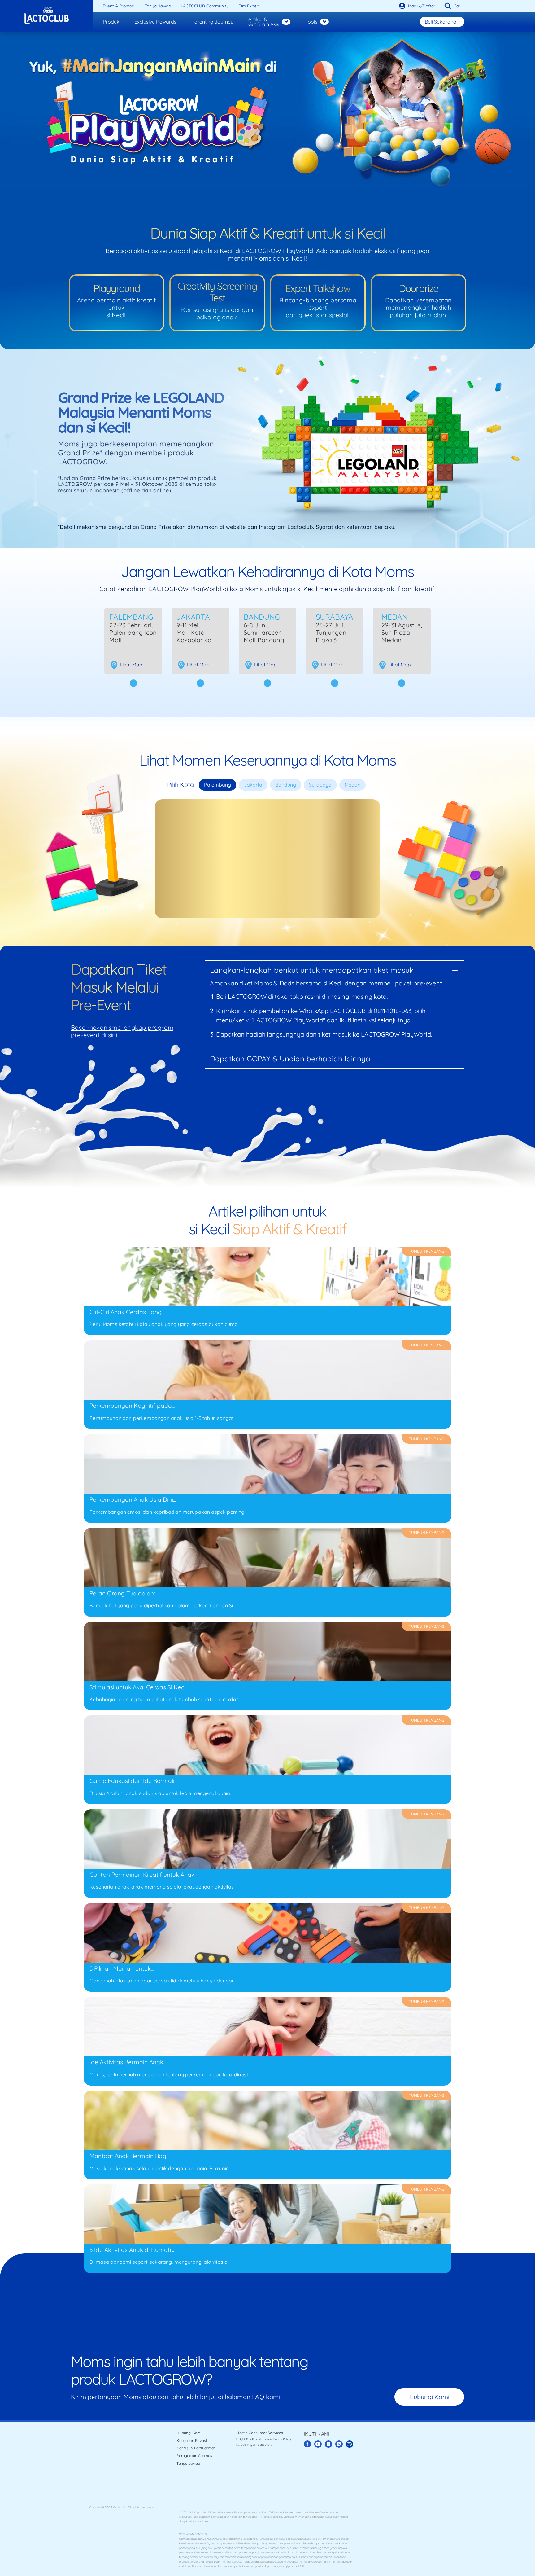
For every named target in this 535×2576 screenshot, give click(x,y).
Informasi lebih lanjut (208, 295)
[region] (270, 293)
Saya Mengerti (270, 311)
